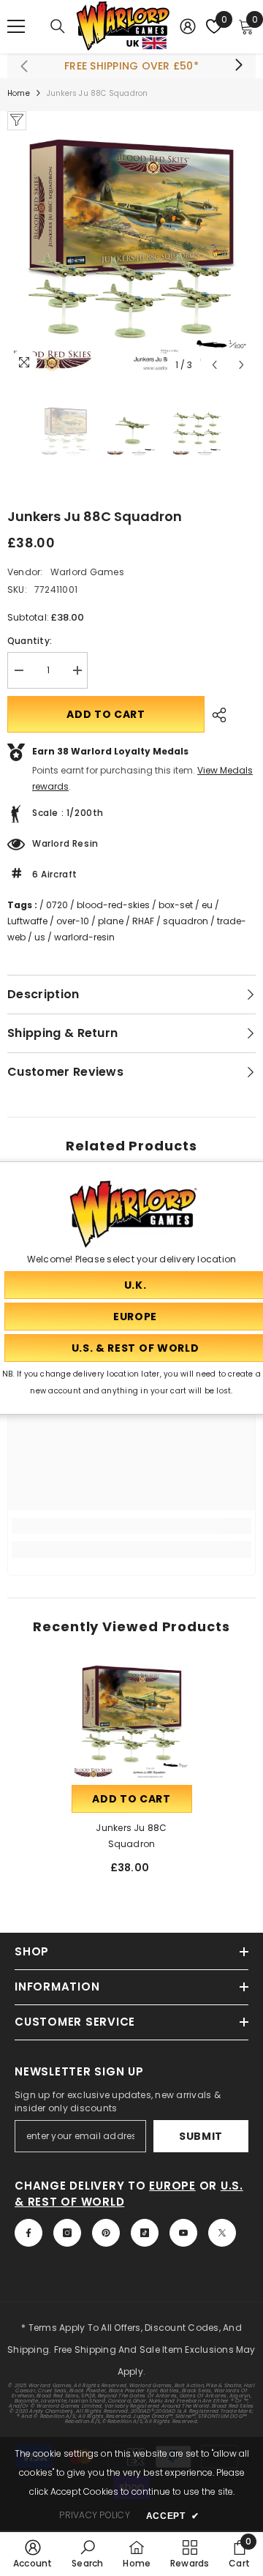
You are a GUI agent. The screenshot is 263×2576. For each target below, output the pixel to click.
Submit (201, 2136)
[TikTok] (145, 2233)
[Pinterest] (106, 2233)
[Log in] (188, 26)
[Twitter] (222, 2233)
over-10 (73, 921)
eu (207, 905)
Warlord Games (87, 572)
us (40, 937)
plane (111, 921)
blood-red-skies (113, 905)
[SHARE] (216, 715)
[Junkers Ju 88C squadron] (132, 1722)
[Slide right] (238, 66)
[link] (131, 1526)
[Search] (58, 26)
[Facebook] (28, 2233)
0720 (57, 905)
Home (19, 93)
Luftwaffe (27, 921)
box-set (176, 905)
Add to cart (106, 714)
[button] (214, 365)
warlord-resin (84, 937)
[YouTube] (183, 2233)
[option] (131, 255)
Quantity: (30, 641)
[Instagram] (67, 2233)
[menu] (16, 26)
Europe (172, 2186)
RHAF (143, 921)
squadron (186, 921)
